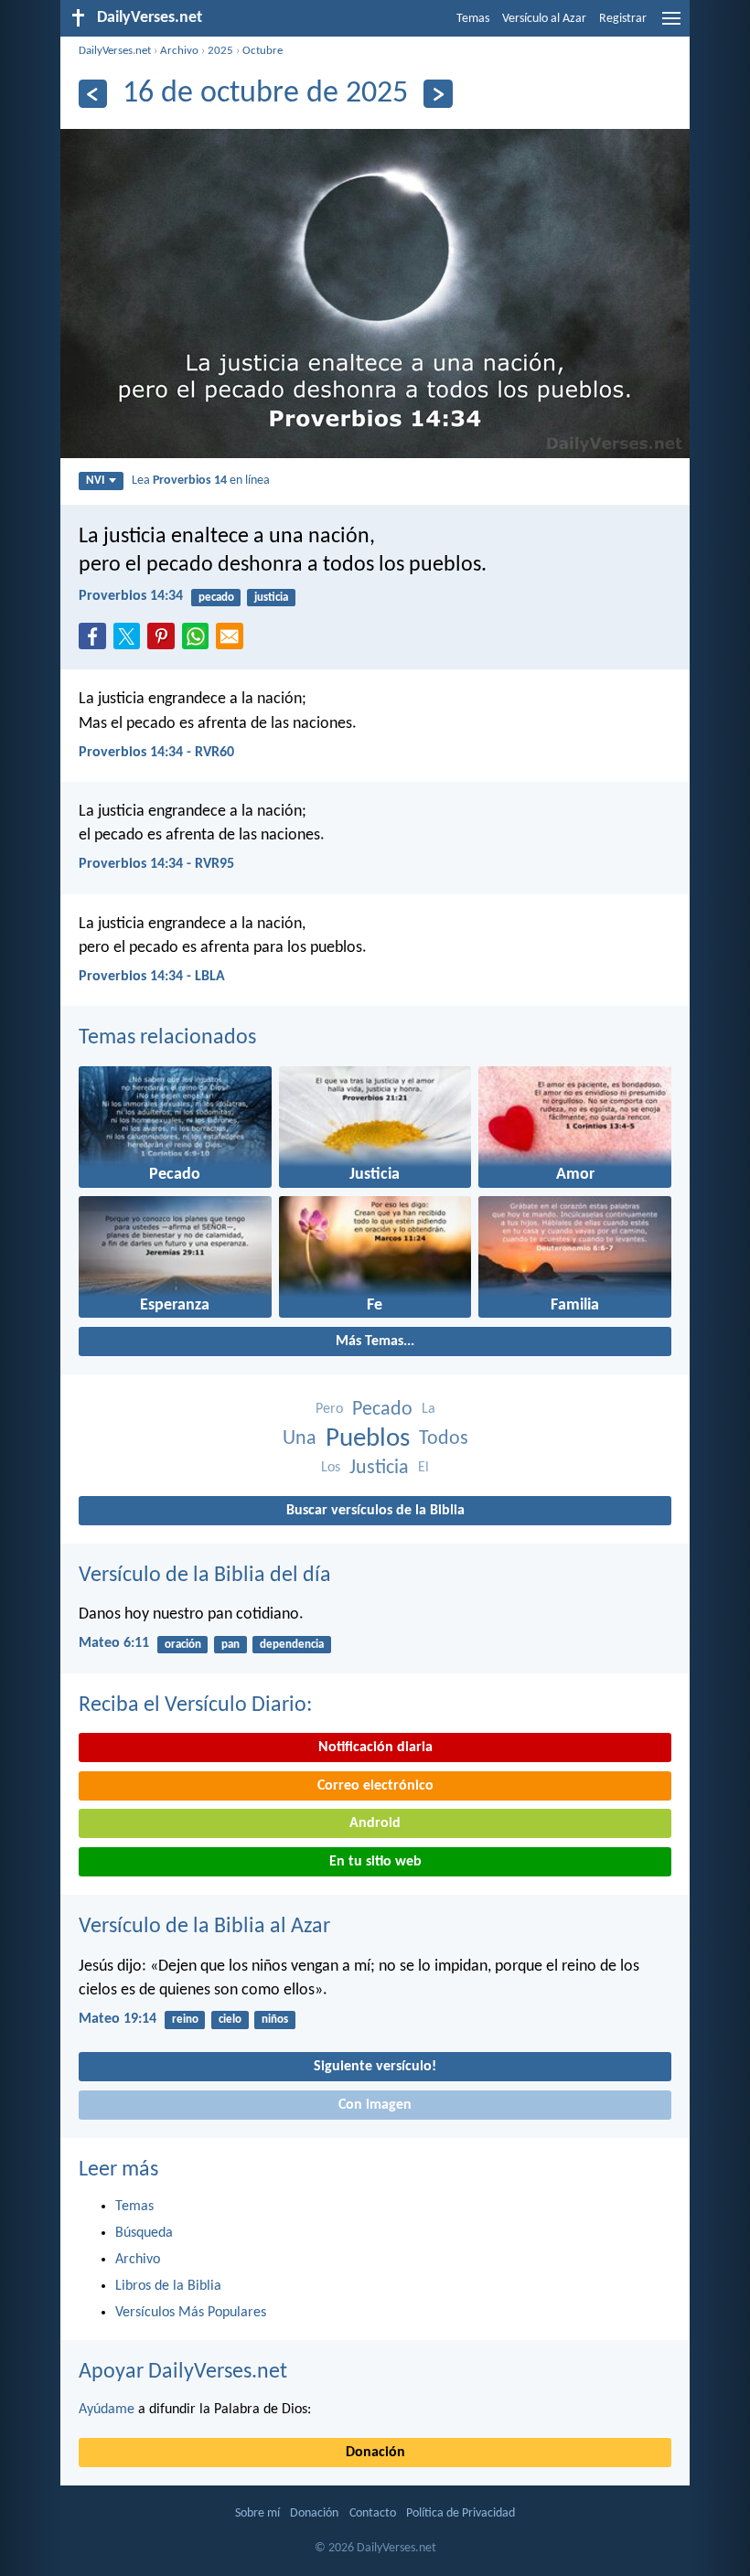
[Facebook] (96, 642)
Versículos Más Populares (191, 2313)
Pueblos (368, 1439)
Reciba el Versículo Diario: (195, 1705)
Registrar (623, 19)
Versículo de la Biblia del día (205, 1576)
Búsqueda (144, 2233)
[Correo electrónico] (233, 642)
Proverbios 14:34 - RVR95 (156, 864)
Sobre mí (257, 2513)
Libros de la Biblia (168, 2286)
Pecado (382, 1410)
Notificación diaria (375, 1748)
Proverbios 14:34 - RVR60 (156, 753)
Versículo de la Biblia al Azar (204, 1927)
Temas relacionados (167, 1038)
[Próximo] (438, 94)
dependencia (292, 1645)
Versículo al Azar (544, 19)
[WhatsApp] (199, 637)
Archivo (179, 51)
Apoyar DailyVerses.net (183, 2372)
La (429, 1409)
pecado (216, 598)
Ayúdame (107, 2410)
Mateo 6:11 (114, 1643)
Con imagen (375, 2105)
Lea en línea (201, 481)
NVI (95, 481)
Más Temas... (375, 1341)
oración (183, 1645)
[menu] (671, 26)
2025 (220, 51)
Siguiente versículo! (375, 2067)
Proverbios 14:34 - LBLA (152, 977)
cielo (230, 2020)
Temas (473, 19)
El (423, 1468)
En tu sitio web (375, 1862)
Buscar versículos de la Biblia (375, 1511)
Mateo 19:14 (118, 2019)
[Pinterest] (165, 642)
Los (331, 1468)
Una (300, 1439)
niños (275, 2020)
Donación (375, 2453)
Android (375, 1823)
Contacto (373, 2513)
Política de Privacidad (461, 2513)
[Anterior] (93, 94)
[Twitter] (131, 642)
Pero (329, 1409)
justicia (271, 598)
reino (185, 2020)
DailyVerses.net (115, 51)
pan (230, 1645)
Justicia (379, 1468)
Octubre (262, 51)
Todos (444, 1439)
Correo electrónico (375, 1786)
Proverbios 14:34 (131, 596)
